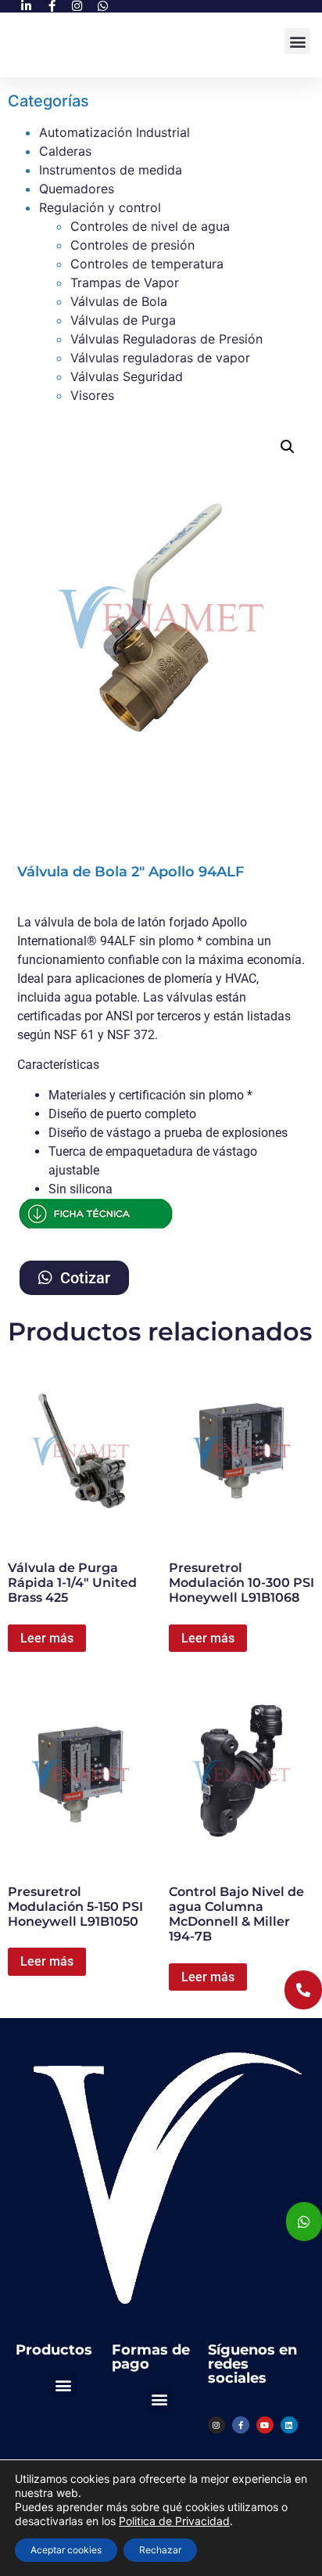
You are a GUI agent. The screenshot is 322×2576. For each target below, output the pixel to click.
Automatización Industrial (114, 132)
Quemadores (77, 189)
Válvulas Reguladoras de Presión (166, 339)
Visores (92, 395)
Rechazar (160, 2550)
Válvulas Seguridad (127, 376)
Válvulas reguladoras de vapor (160, 358)
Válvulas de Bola (119, 301)
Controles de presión (132, 245)
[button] (297, 41)
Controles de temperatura (147, 264)
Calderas (65, 151)
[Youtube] (265, 2425)
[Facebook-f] (241, 2425)
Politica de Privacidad (174, 2521)
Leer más (47, 1638)
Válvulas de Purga (123, 320)
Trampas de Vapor (125, 282)
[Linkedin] (289, 2425)
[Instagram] (216, 2425)
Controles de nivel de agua (150, 226)
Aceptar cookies (66, 2550)
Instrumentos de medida (111, 170)
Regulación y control (100, 207)
